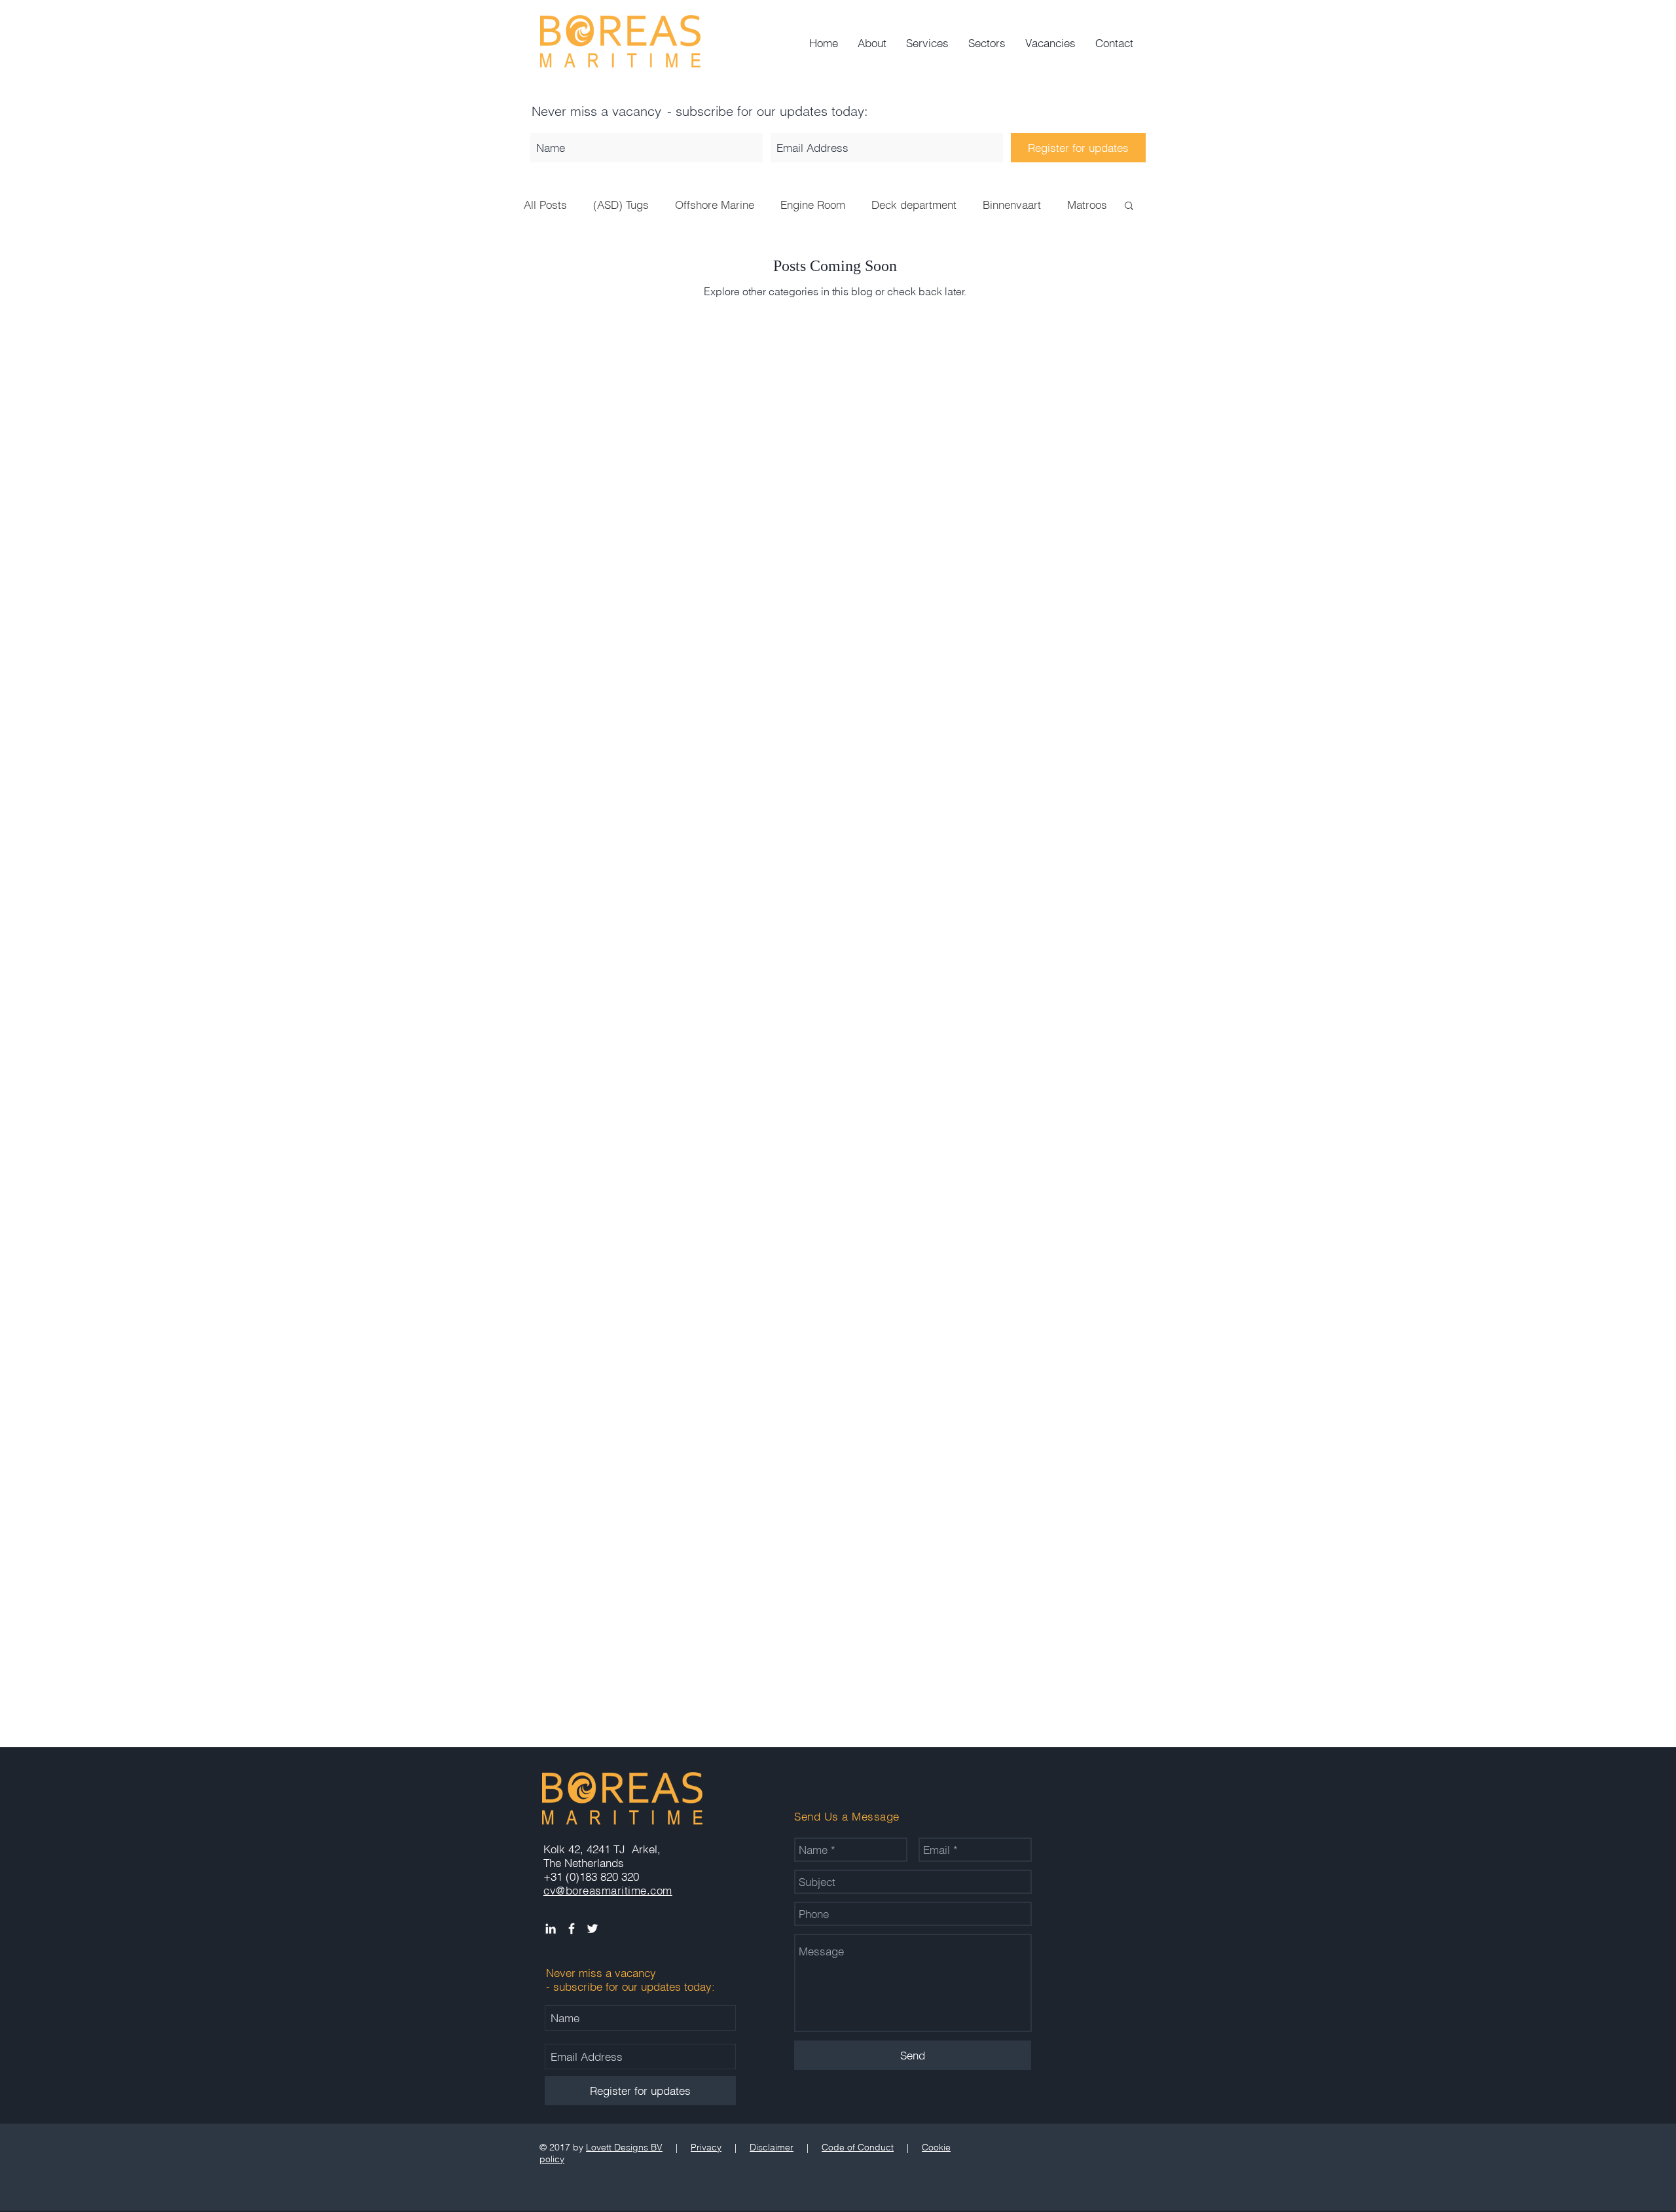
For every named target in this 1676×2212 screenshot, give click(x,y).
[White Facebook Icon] (572, 1929)
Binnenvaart (1012, 205)
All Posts (545, 205)
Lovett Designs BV (624, 2147)
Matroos (1087, 205)
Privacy (706, 2147)
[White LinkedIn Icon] (551, 1929)
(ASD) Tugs (621, 205)
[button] (1129, 207)
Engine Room (813, 205)
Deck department (914, 205)
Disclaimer (772, 2147)
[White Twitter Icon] (592, 1929)
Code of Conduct (858, 2147)
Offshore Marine (715, 205)
